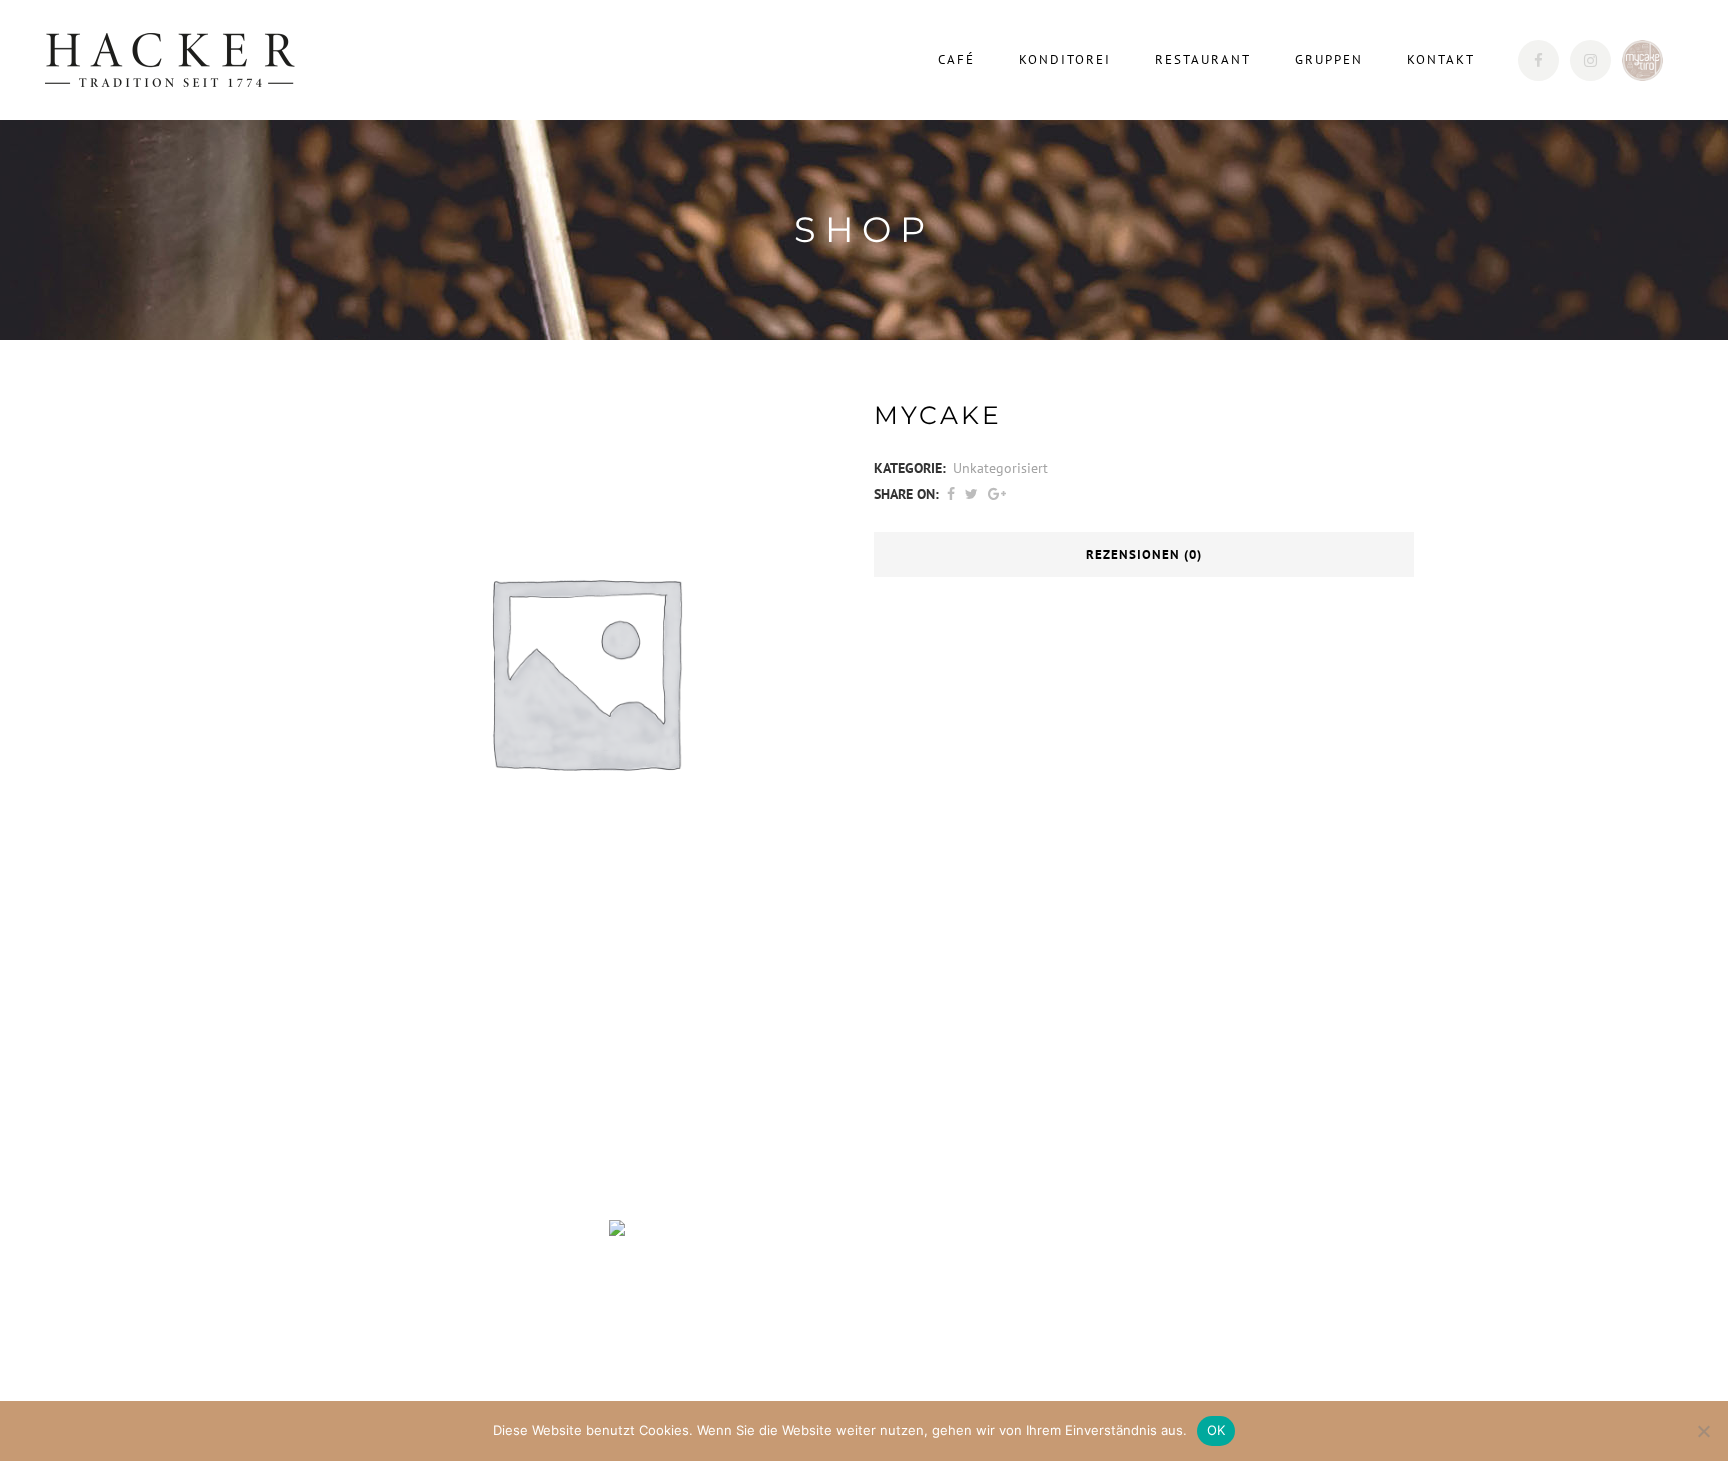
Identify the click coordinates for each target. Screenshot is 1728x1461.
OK (1216, 1430)
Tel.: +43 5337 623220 (382, 1207)
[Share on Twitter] (971, 494)
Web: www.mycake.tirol (383, 1337)
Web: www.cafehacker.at (385, 1259)
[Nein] (1703, 1431)
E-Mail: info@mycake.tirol (393, 1311)
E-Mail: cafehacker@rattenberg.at (416, 1233)
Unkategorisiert (1000, 468)
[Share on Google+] (997, 494)
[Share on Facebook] (951, 494)
